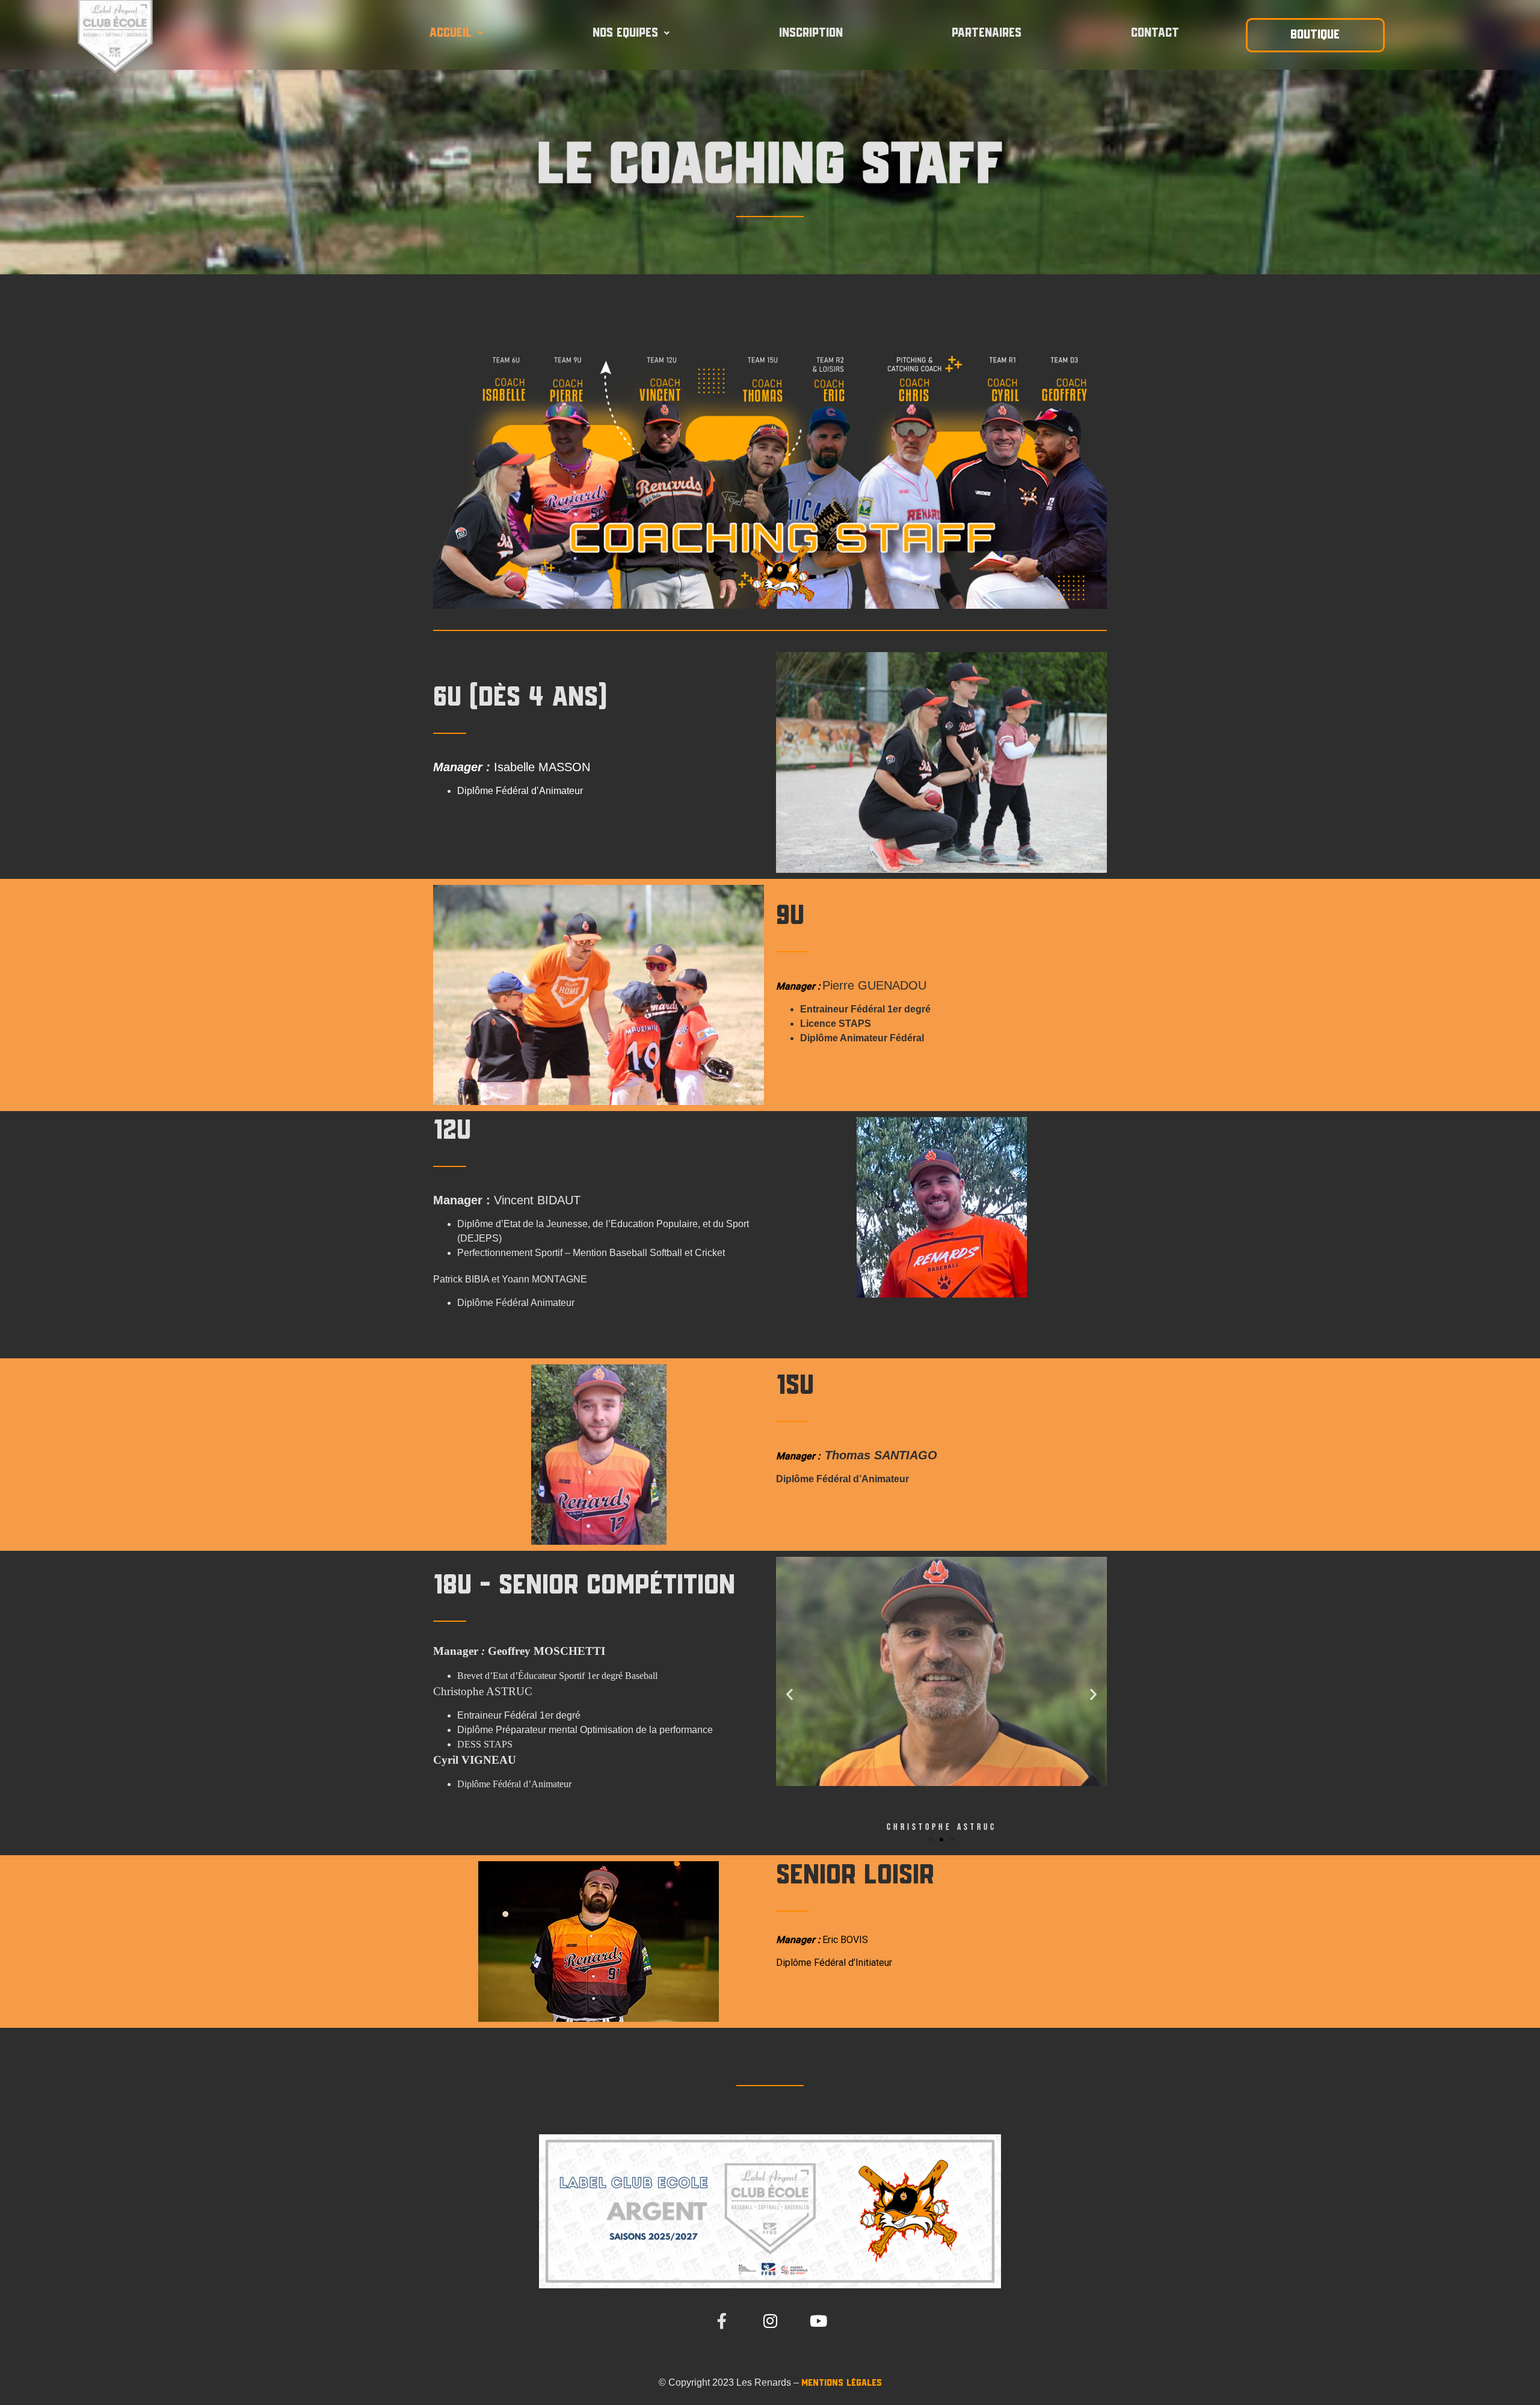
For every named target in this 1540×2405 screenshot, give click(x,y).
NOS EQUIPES (625, 33)
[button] (456, 33)
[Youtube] (818, 2321)
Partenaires (987, 33)
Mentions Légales (842, 2383)
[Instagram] (770, 2321)
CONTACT (1155, 33)
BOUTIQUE (1315, 35)
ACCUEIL (451, 33)
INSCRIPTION (811, 33)
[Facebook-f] (722, 2321)
